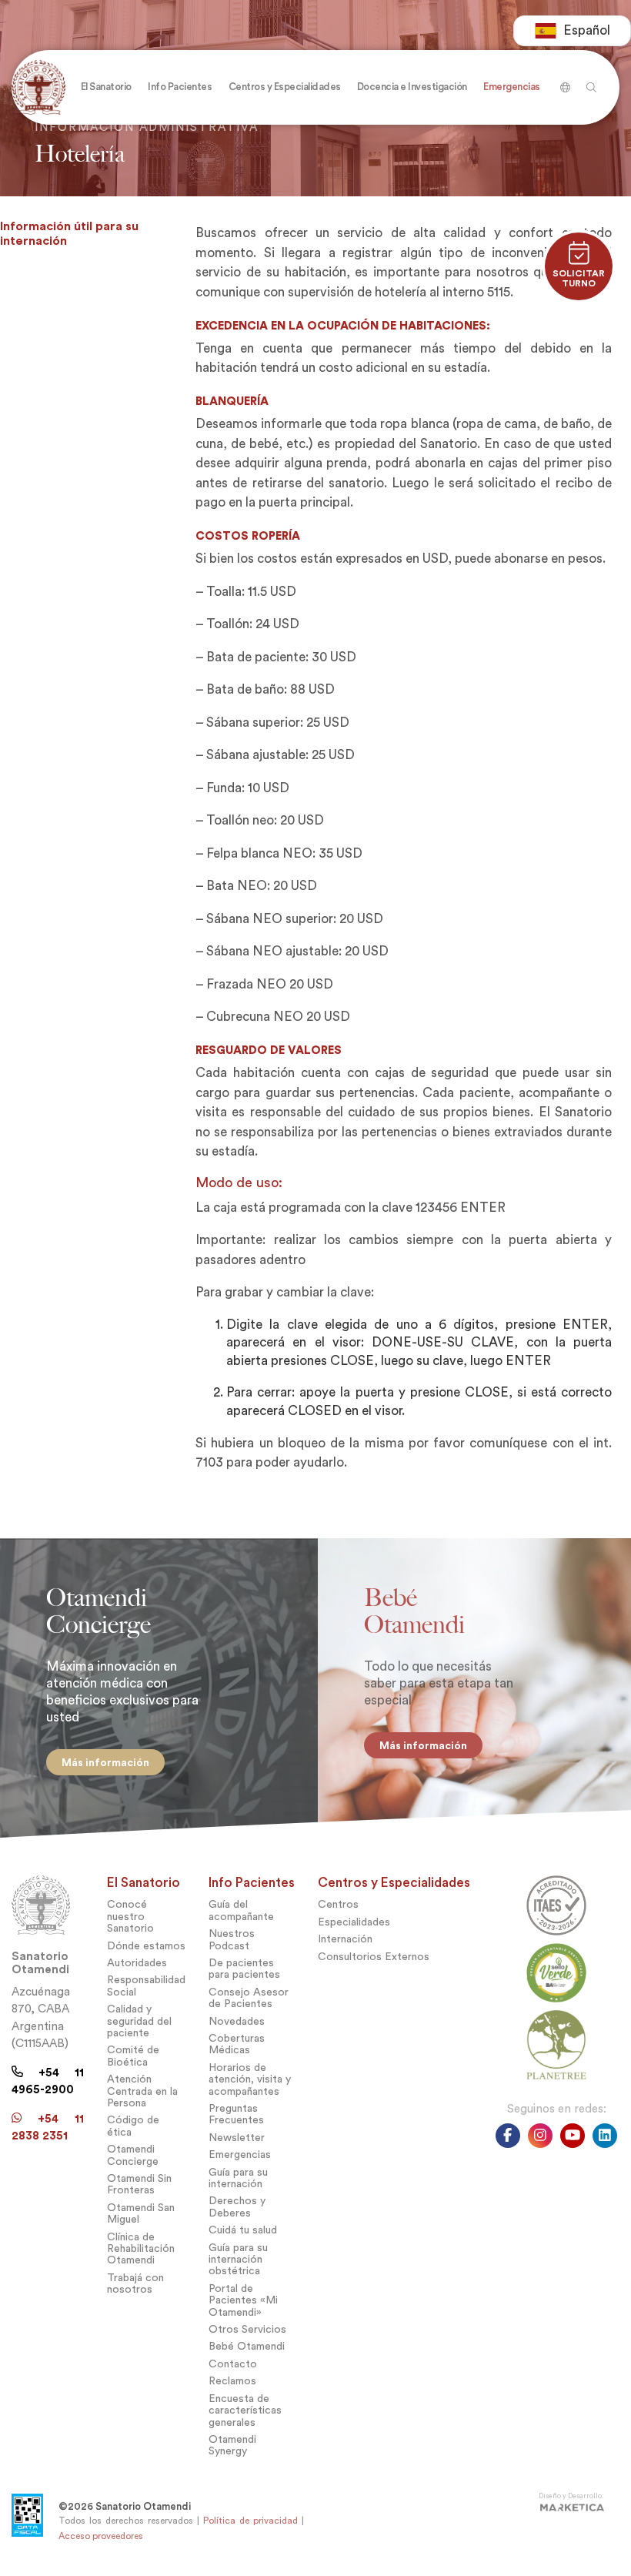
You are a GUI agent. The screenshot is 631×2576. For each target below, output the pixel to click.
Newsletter (237, 2138)
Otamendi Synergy (232, 2445)
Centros (338, 1904)
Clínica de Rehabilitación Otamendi (141, 2249)
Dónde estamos (146, 1946)
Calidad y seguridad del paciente (139, 2021)
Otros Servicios (247, 2329)
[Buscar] (563, 82)
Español (587, 30)
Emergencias (240, 2154)
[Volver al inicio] (42, 87)
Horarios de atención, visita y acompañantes (250, 2079)
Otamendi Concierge (133, 2155)
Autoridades (137, 1963)
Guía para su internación (238, 2178)
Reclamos (232, 2381)
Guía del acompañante (241, 1910)
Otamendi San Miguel (141, 2213)
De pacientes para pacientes (244, 1969)
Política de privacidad (250, 2521)
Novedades (237, 2021)
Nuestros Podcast (232, 1939)
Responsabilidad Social (146, 1986)
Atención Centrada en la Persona (142, 2091)
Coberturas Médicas (237, 2044)
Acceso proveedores (101, 2536)
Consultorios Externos (374, 1957)
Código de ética (133, 2126)
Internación (345, 1939)
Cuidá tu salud (243, 2230)
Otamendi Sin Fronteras (139, 2184)
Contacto (233, 2364)
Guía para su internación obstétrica (238, 2260)
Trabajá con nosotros (135, 2283)
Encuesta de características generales (245, 2410)
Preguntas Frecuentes (236, 2114)
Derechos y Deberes (237, 2206)
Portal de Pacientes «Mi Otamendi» (243, 2300)
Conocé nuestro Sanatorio (130, 1916)
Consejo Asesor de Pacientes (249, 1998)
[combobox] (572, 31)
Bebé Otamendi (247, 2346)
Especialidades (354, 1922)
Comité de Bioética (133, 2056)
